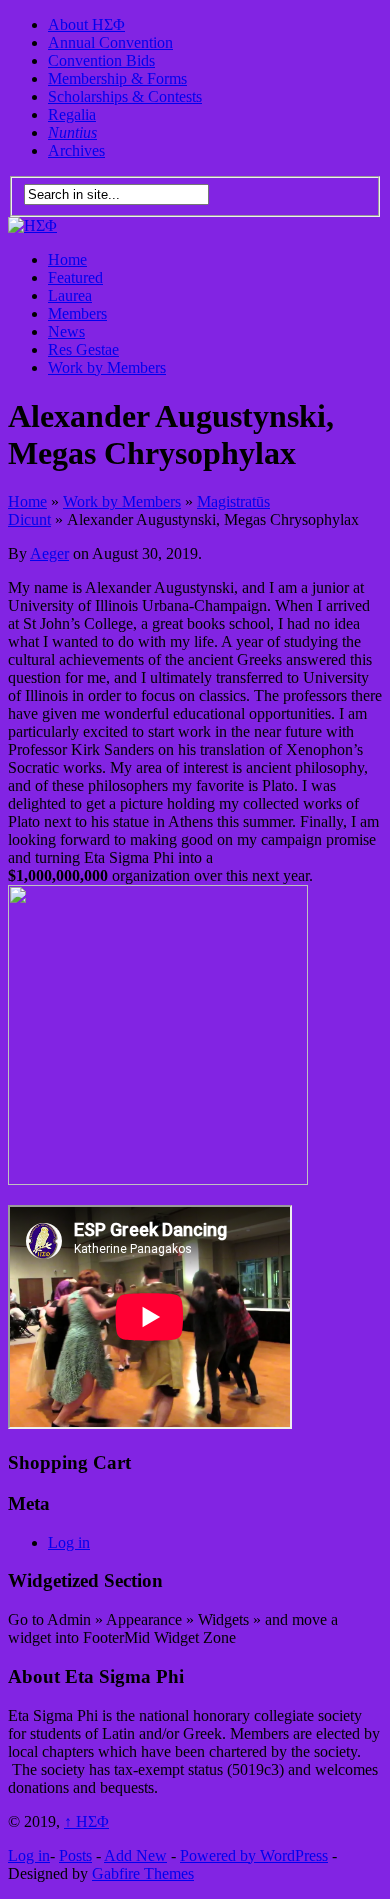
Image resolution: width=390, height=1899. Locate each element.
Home (67, 259)
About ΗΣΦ (86, 24)
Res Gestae (83, 349)
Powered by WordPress (254, 1855)
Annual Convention (110, 42)
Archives (76, 150)
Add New (135, 1855)
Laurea (70, 295)
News (66, 331)
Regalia (72, 114)
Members (77, 313)
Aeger (49, 553)
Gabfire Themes (143, 1873)
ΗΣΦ (86, 1821)
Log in (69, 1542)
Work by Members (107, 367)
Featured (75, 277)
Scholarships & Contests (125, 96)
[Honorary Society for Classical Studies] (32, 225)
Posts (75, 1855)
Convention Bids (101, 60)
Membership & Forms (117, 78)
